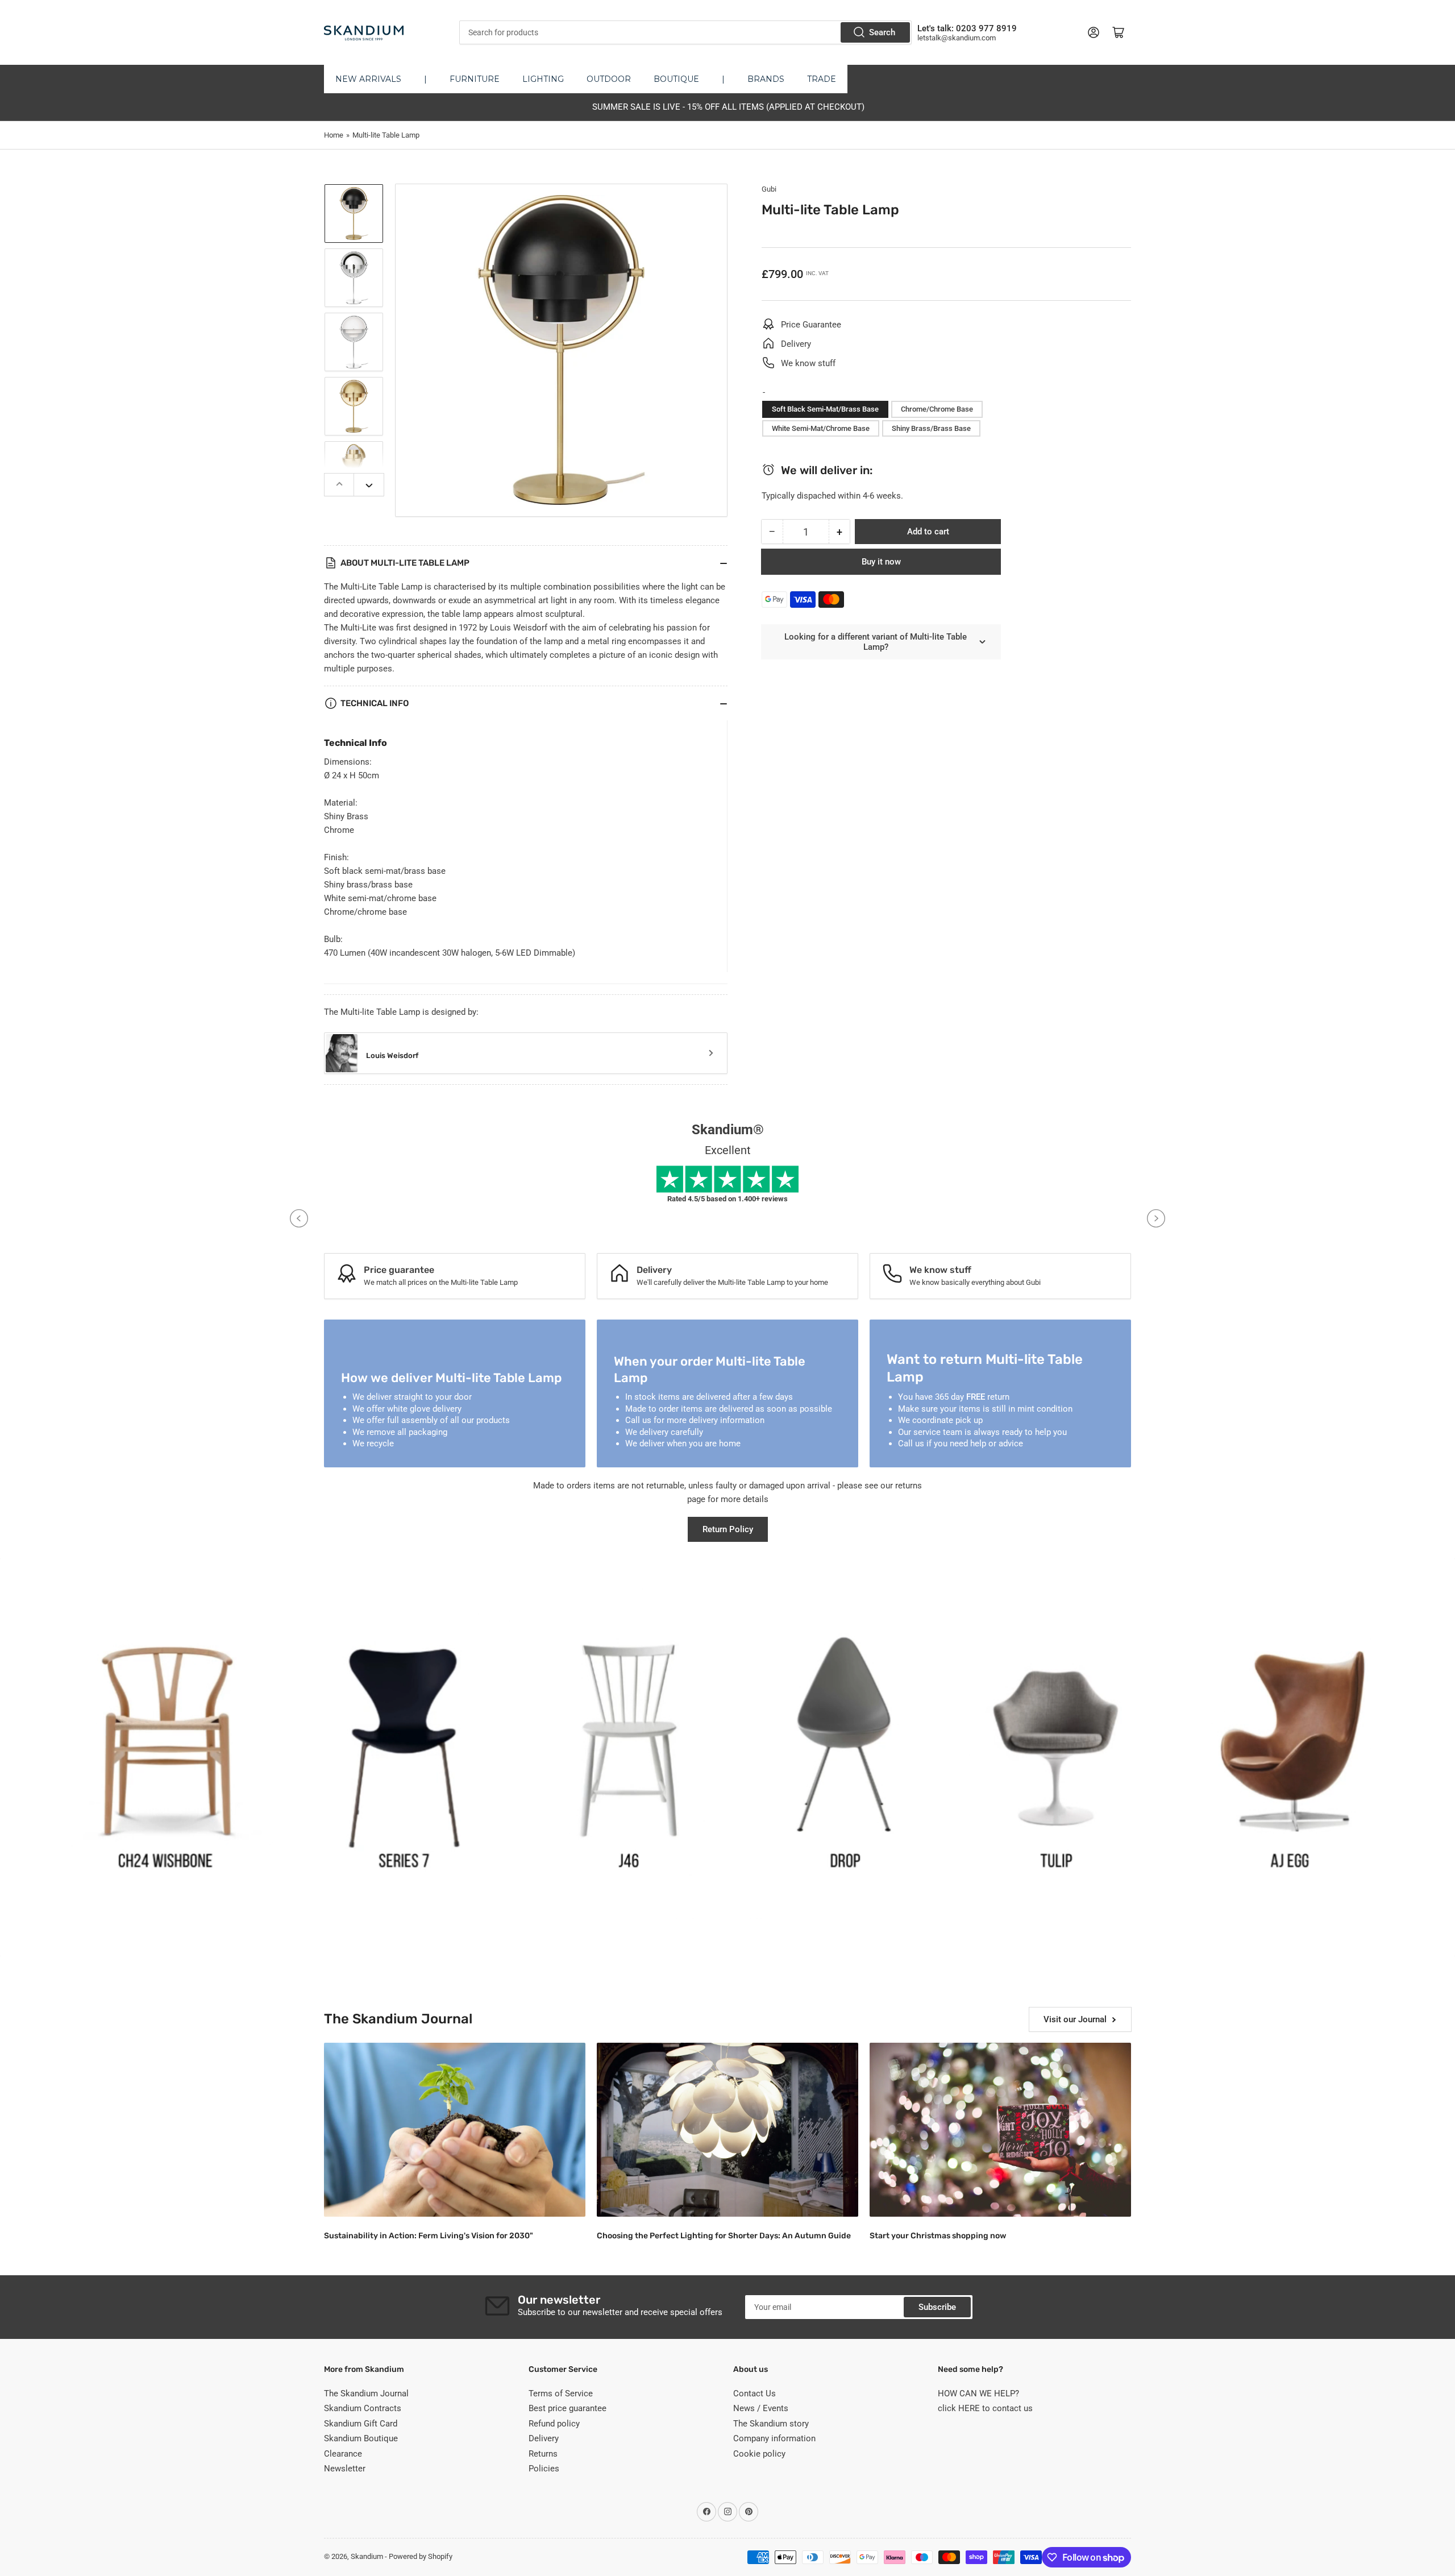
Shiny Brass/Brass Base (931, 428)
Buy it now (881, 562)
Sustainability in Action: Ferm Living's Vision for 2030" (429, 2236)
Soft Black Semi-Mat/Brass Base (825, 409)
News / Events (761, 2408)
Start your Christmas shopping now (938, 2236)
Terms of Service (561, 2394)
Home (334, 135)
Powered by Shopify (421, 2556)
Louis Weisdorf (392, 1055)
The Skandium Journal (366, 2394)
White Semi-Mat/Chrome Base (821, 428)
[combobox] (685, 32)
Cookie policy (759, 2454)
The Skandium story (771, 2424)
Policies (544, 2469)
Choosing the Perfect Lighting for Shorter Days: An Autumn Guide (724, 2236)
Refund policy (554, 2424)
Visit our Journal (1075, 2019)
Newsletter (345, 2469)
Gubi (769, 189)
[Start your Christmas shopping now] (1000, 2130)
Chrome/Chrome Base (937, 409)
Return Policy (728, 1529)
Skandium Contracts (363, 2408)
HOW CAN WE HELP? (978, 2394)
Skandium (367, 2556)
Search (882, 32)
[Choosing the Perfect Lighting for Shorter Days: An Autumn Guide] (727, 2130)
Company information (774, 2438)
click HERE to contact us (985, 2408)
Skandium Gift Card (361, 2424)
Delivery (544, 2438)
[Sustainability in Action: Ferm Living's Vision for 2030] (455, 2130)
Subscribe (937, 2307)
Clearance (343, 2454)
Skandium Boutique (361, 2438)
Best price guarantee (568, 2408)
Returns (543, 2454)
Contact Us (754, 2394)
